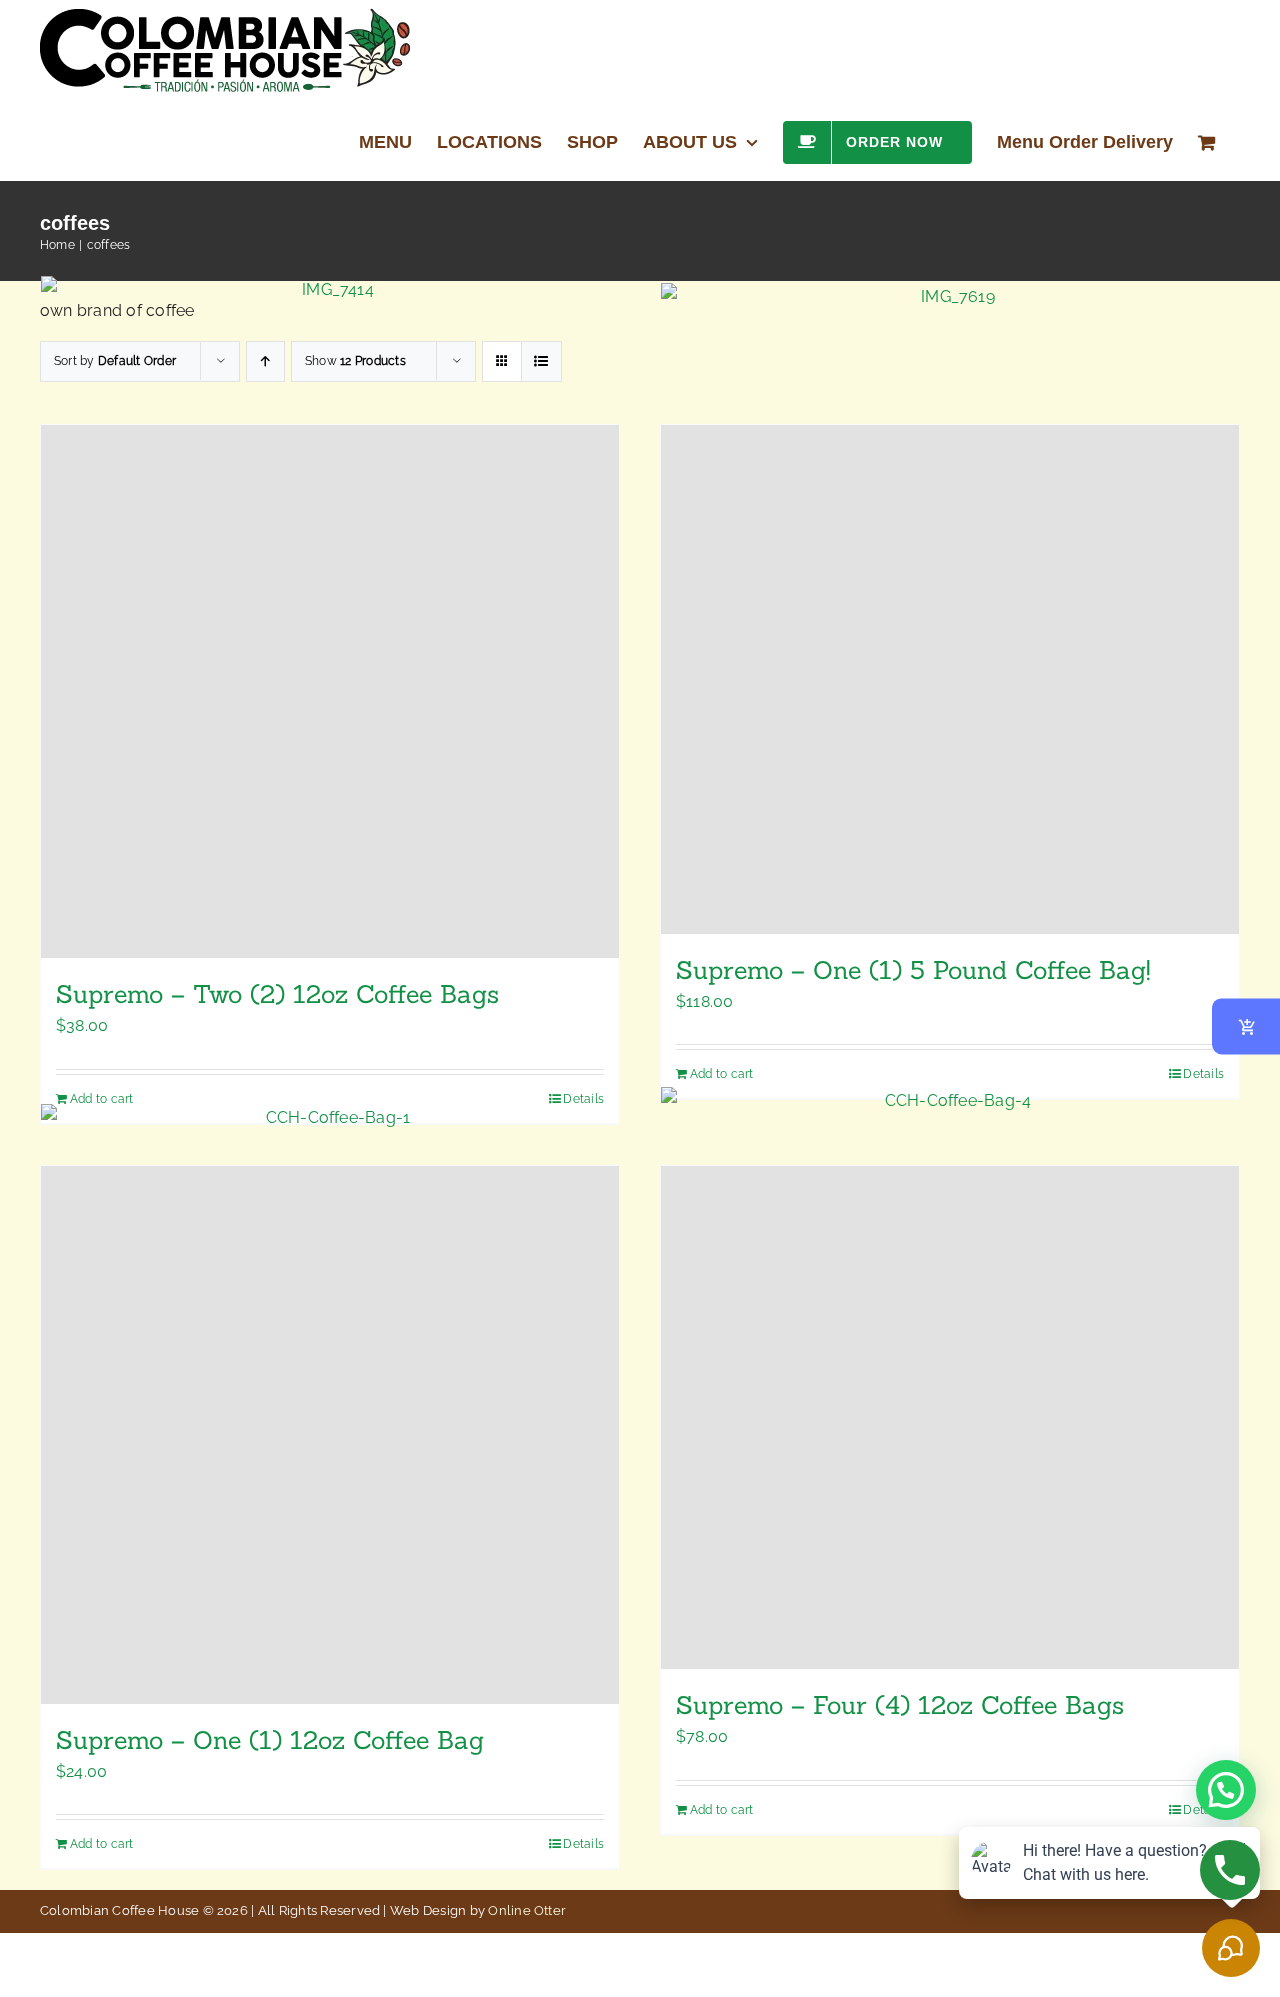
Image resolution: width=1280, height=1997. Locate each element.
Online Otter (527, 1910)
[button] (1226, 1790)
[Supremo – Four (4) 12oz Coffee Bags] (950, 1418)
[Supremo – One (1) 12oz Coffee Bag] (330, 1435)
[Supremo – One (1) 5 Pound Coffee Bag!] (950, 679)
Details (1203, 1810)
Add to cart (722, 1810)
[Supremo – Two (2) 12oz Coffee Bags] (330, 692)
